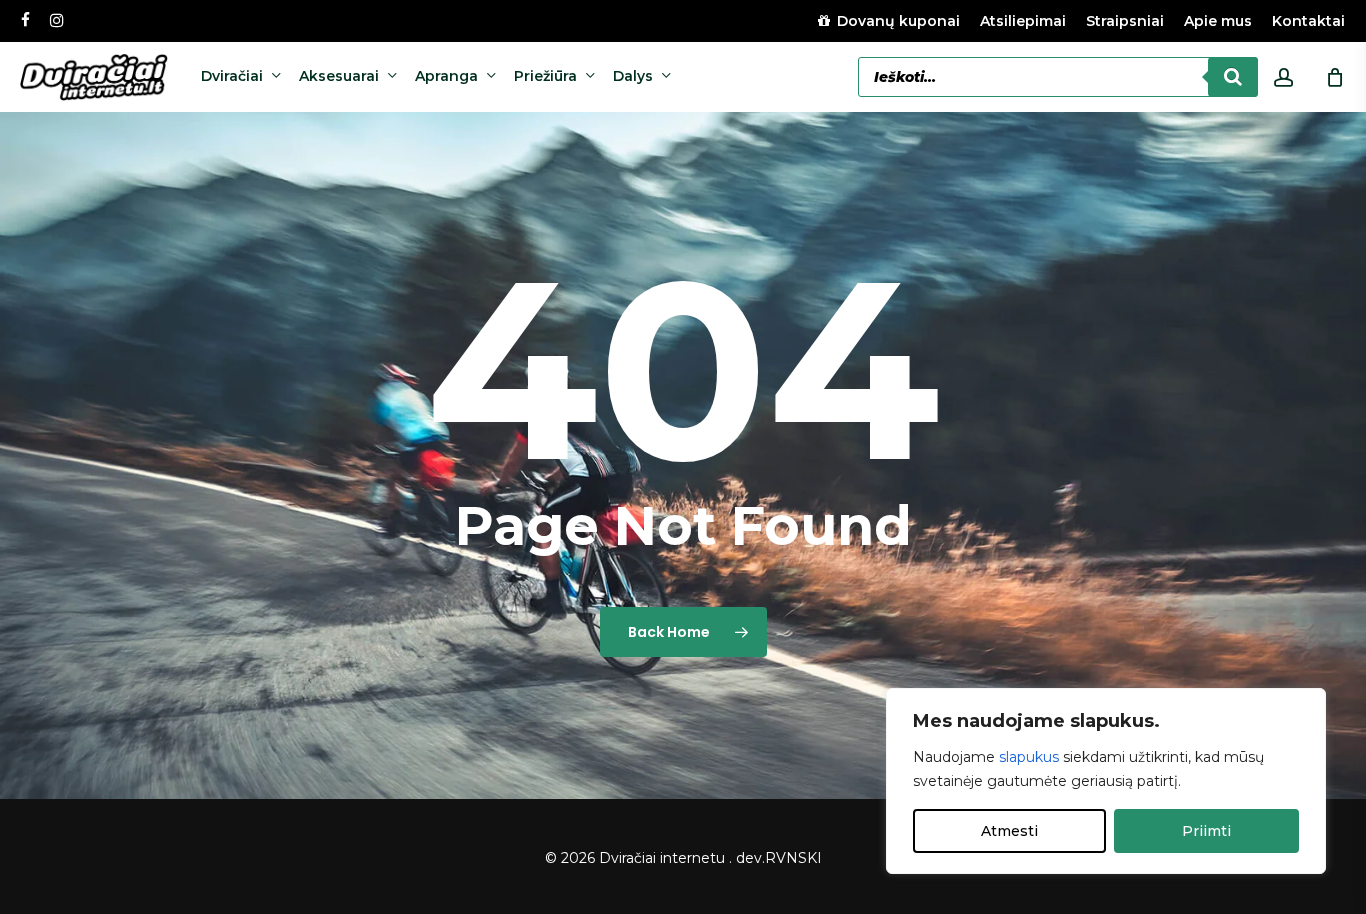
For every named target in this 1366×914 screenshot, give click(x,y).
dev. (750, 858)
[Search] (1233, 77)
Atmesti (1009, 831)
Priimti (1206, 831)
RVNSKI (793, 858)
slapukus (1029, 757)
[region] (1106, 781)
